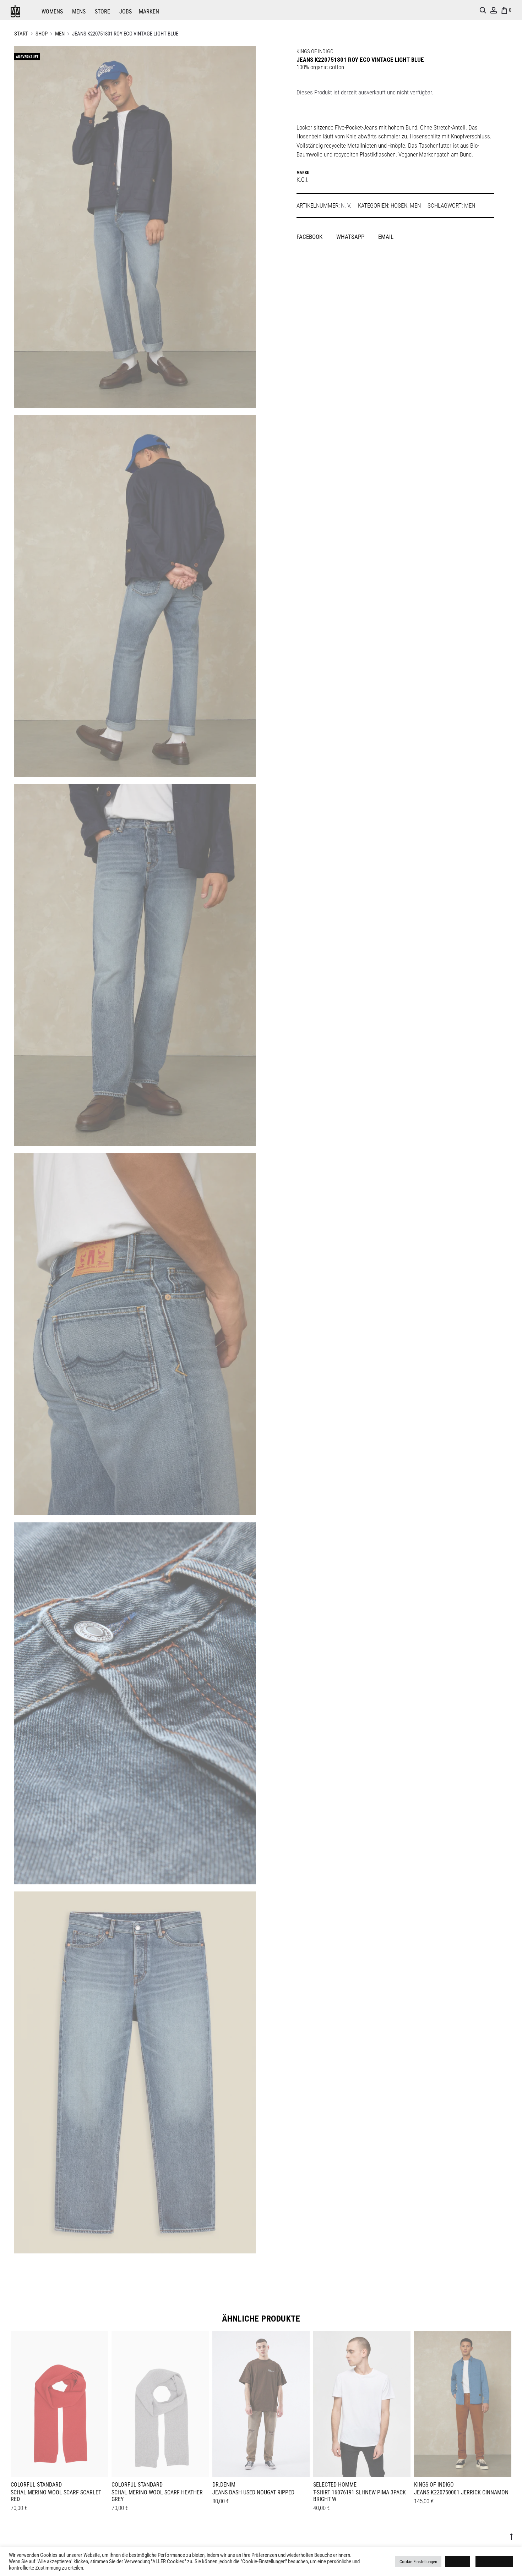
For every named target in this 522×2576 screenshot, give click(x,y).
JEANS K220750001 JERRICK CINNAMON (461, 2492)
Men (60, 34)
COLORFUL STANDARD (36, 2485)
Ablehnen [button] (458, 2562)
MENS (79, 12)
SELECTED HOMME (335, 2485)
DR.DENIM (224, 2485)
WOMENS (52, 12)
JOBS (126, 12)
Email (386, 237)
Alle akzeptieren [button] (494, 2562)
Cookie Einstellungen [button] (418, 2562)
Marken (149, 12)
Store (102, 12)
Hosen (399, 205)
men (470, 205)
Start (21, 34)
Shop (42, 34)
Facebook (310, 237)
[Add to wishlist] (99, 2340)
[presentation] (15, 2403)
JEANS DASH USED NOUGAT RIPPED (253, 2492)
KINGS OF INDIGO (315, 51)
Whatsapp (351, 237)
